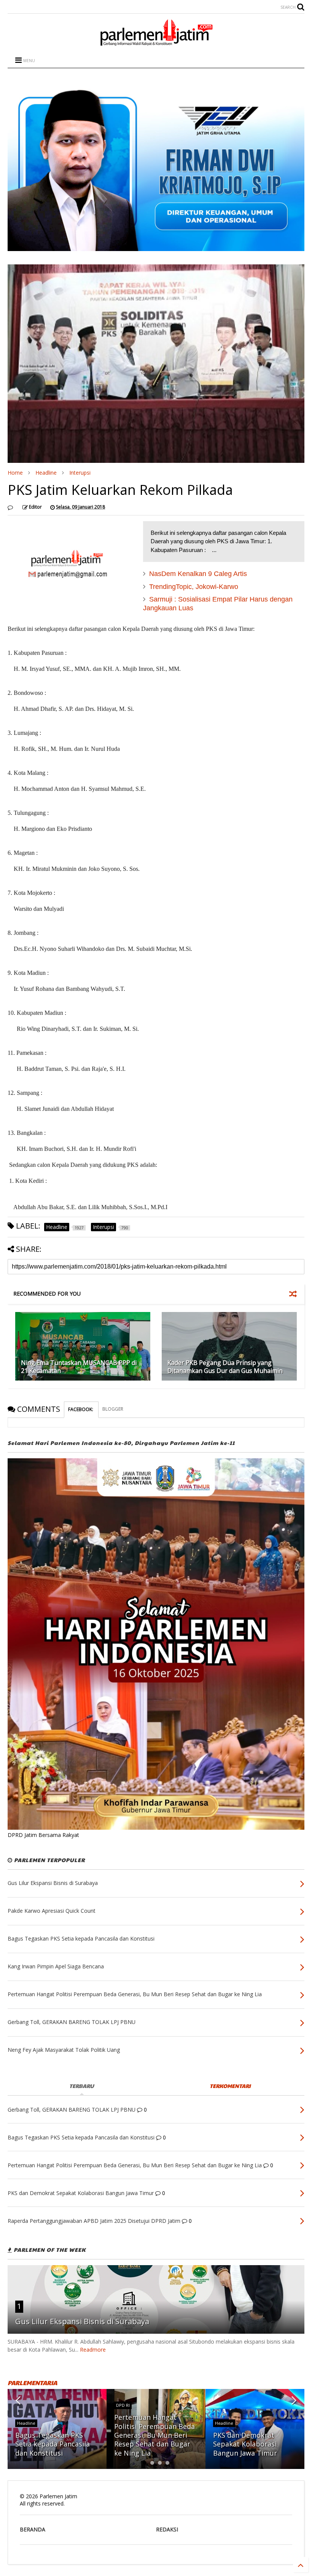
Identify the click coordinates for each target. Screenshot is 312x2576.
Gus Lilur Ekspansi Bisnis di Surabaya (82, 2321)
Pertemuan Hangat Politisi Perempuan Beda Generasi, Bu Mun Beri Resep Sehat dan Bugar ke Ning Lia (154, 2435)
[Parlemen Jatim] (156, 43)
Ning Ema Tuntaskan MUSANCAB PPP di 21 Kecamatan (79, 1367)
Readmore (93, 2350)
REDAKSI (167, 2529)
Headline (46, 473)
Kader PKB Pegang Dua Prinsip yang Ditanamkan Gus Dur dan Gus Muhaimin (225, 1367)
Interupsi (80, 473)
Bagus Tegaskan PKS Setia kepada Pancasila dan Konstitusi (53, 2444)
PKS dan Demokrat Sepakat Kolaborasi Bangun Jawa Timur (245, 2444)
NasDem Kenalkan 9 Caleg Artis (198, 574)
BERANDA (33, 2529)
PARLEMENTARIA (32, 2383)
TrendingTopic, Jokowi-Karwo (194, 587)
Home (15, 473)
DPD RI (123, 2405)
